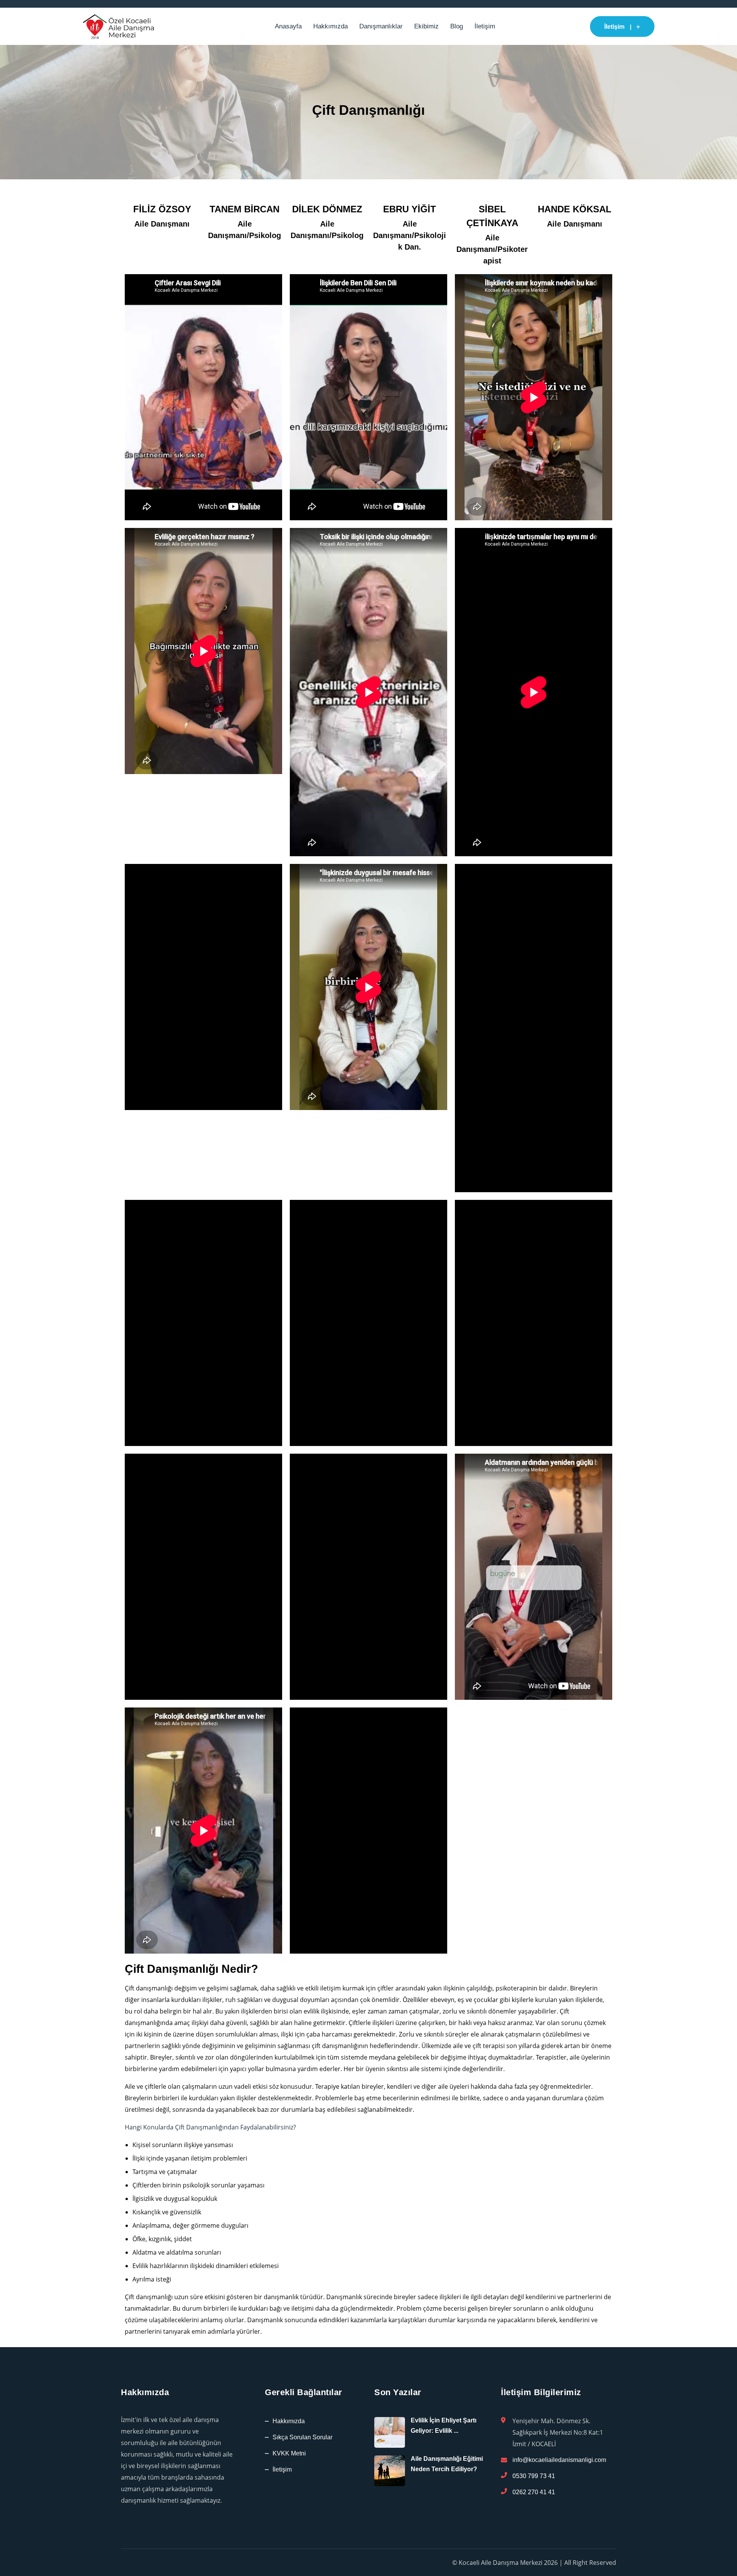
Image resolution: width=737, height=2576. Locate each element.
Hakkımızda (330, 26)
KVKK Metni (289, 2453)
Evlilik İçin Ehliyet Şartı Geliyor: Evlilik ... (444, 2425)
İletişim (485, 26)
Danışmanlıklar (381, 26)
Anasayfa (288, 26)
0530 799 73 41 (534, 2476)
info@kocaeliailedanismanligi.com (559, 2460)
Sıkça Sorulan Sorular (302, 2437)
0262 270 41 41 (534, 2492)
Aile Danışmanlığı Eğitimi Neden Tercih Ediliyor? (447, 2464)
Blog (457, 26)
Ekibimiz (426, 26)
